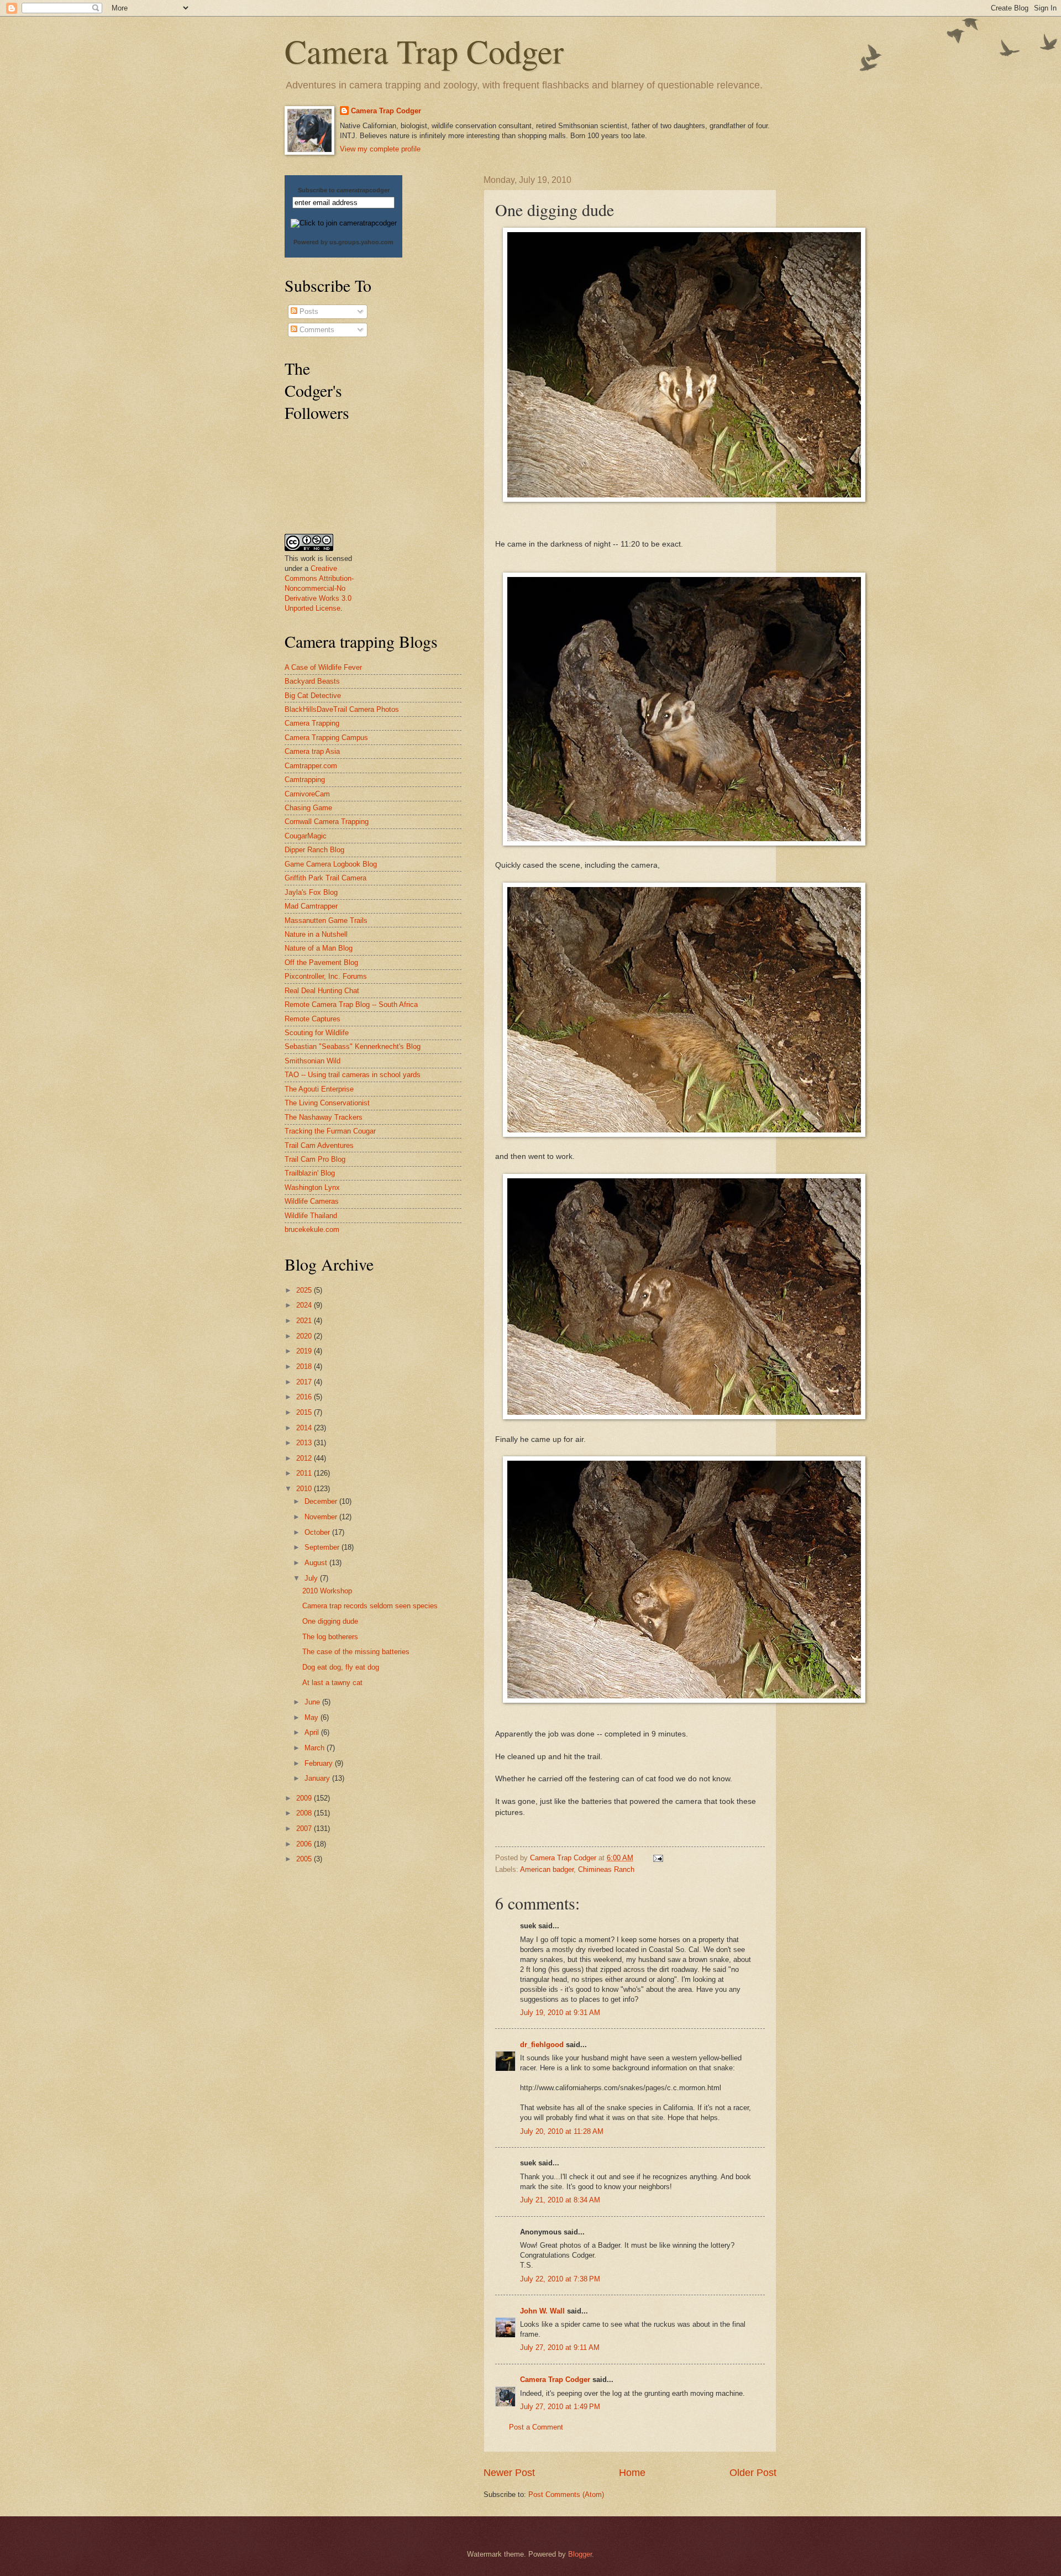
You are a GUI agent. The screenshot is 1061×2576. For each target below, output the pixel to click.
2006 (305, 1844)
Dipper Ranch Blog (314, 850)
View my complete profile (380, 149)
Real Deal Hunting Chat (322, 991)
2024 (305, 1305)
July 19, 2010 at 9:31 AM (560, 2013)
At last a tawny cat (332, 1683)
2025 (305, 1290)
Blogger (580, 2554)
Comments (316, 330)
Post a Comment (536, 2427)
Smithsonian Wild (312, 1061)
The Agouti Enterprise (319, 1089)
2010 (305, 1489)
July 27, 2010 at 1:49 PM (560, 2407)
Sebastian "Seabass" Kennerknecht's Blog (353, 1046)
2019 (305, 1351)
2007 (305, 1829)
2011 (305, 1473)
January (318, 1778)
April (313, 1732)
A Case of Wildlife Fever (323, 667)
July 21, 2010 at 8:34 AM (560, 2200)
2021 (305, 1321)
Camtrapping (305, 780)
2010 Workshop (327, 1591)
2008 (305, 1813)
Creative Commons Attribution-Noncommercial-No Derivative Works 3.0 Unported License (319, 588)
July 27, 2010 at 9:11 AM (560, 2347)
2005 (305, 1859)
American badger (547, 1869)
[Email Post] (658, 1858)
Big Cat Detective (313, 696)
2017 (305, 1382)
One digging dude (330, 1621)
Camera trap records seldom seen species (370, 1606)
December (322, 1501)
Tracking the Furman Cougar (330, 1131)
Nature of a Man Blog (319, 948)
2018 (305, 1366)
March (316, 1748)
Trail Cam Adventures (319, 1145)
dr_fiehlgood (542, 2045)
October (318, 1532)
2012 (305, 1458)
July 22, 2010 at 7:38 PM (560, 2279)
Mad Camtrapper (311, 906)
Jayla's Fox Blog (311, 892)
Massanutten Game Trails (326, 920)
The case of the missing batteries (356, 1652)
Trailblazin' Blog (310, 1173)
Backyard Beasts (312, 681)
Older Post (753, 2473)
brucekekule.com (312, 1229)
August (317, 1563)
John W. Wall (542, 2311)
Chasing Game (308, 808)
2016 (305, 1397)
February (320, 1763)
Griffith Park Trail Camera (325, 878)
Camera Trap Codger (424, 51)
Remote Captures (312, 1019)
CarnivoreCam (307, 794)
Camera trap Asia (312, 751)
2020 (305, 1336)
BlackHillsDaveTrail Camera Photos (342, 709)
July (312, 1578)
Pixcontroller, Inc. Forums (326, 976)
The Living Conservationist (327, 1103)
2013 (305, 1443)
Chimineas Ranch (606, 1869)
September (323, 1547)
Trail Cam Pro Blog (315, 1159)
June (313, 1702)
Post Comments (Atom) (566, 2494)
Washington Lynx (312, 1187)
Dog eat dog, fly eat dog (341, 1667)
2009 (305, 1798)
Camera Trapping (312, 723)
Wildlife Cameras (312, 1201)
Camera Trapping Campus (326, 738)
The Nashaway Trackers (324, 1117)
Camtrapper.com (311, 766)
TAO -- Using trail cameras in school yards (353, 1075)
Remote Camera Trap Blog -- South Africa (351, 1004)
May (312, 1717)
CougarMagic (306, 836)
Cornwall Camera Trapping (327, 822)
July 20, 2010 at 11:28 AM (562, 2131)
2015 (305, 1412)
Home (632, 2473)
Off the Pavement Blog (321, 962)
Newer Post (509, 2473)
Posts (308, 311)
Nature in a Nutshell (316, 934)
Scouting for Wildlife (317, 1033)
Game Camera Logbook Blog (331, 864)
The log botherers (330, 1637)
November (322, 1517)
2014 (305, 1428)
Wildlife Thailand (311, 1216)
